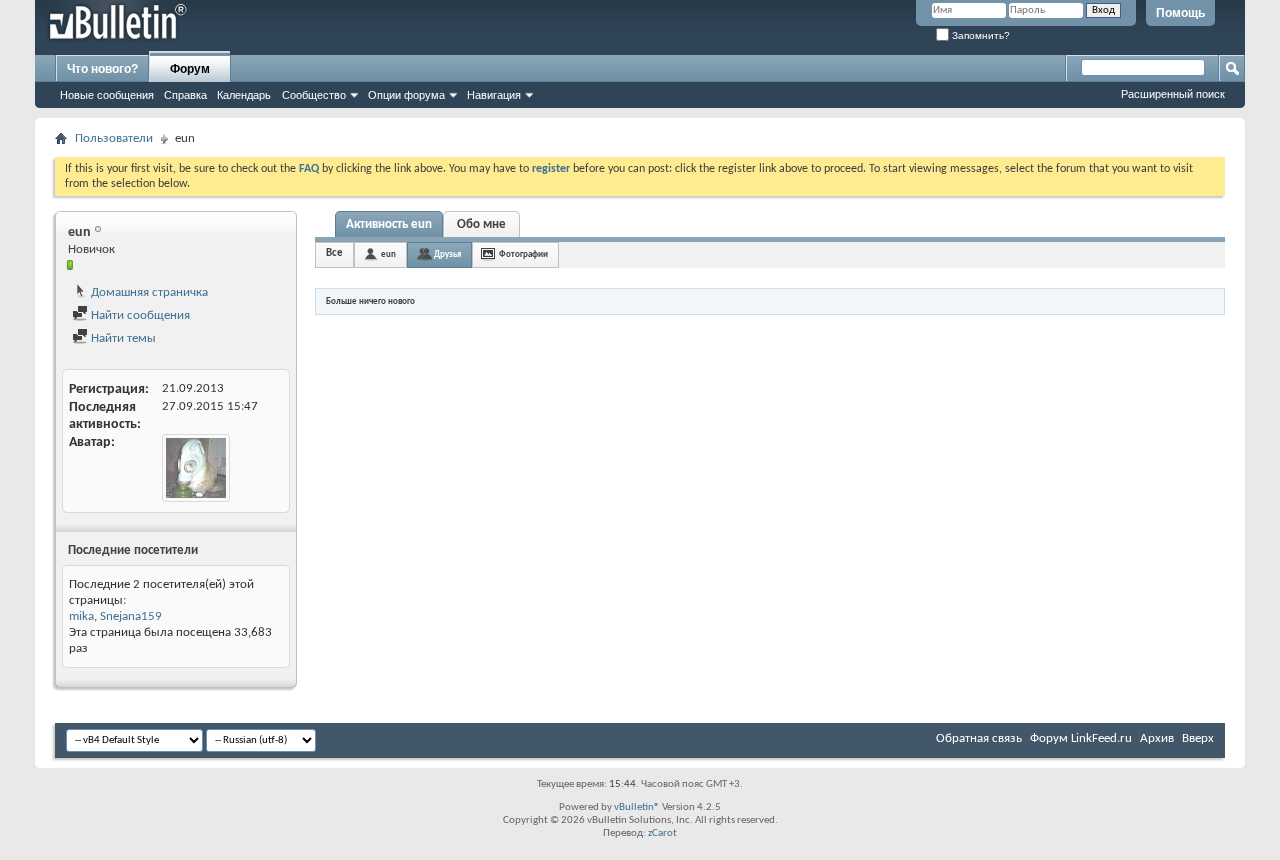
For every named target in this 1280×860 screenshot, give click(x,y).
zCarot (662, 833)
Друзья (447, 254)
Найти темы (122, 338)
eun (388, 254)
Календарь (244, 95)
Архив (1157, 738)
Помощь (1180, 13)
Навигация (494, 95)
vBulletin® (637, 807)
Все (334, 253)
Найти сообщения (139, 315)
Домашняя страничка (148, 292)
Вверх (1198, 738)
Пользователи (114, 138)
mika (81, 616)
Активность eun (389, 224)
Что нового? (102, 69)
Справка (185, 95)
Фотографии (523, 254)
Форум (190, 69)
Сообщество (314, 95)
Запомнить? (979, 35)
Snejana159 (131, 616)
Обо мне (481, 224)
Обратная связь (979, 738)
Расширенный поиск (1173, 94)
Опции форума (406, 95)
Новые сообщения (107, 95)
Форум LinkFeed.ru (1081, 738)
